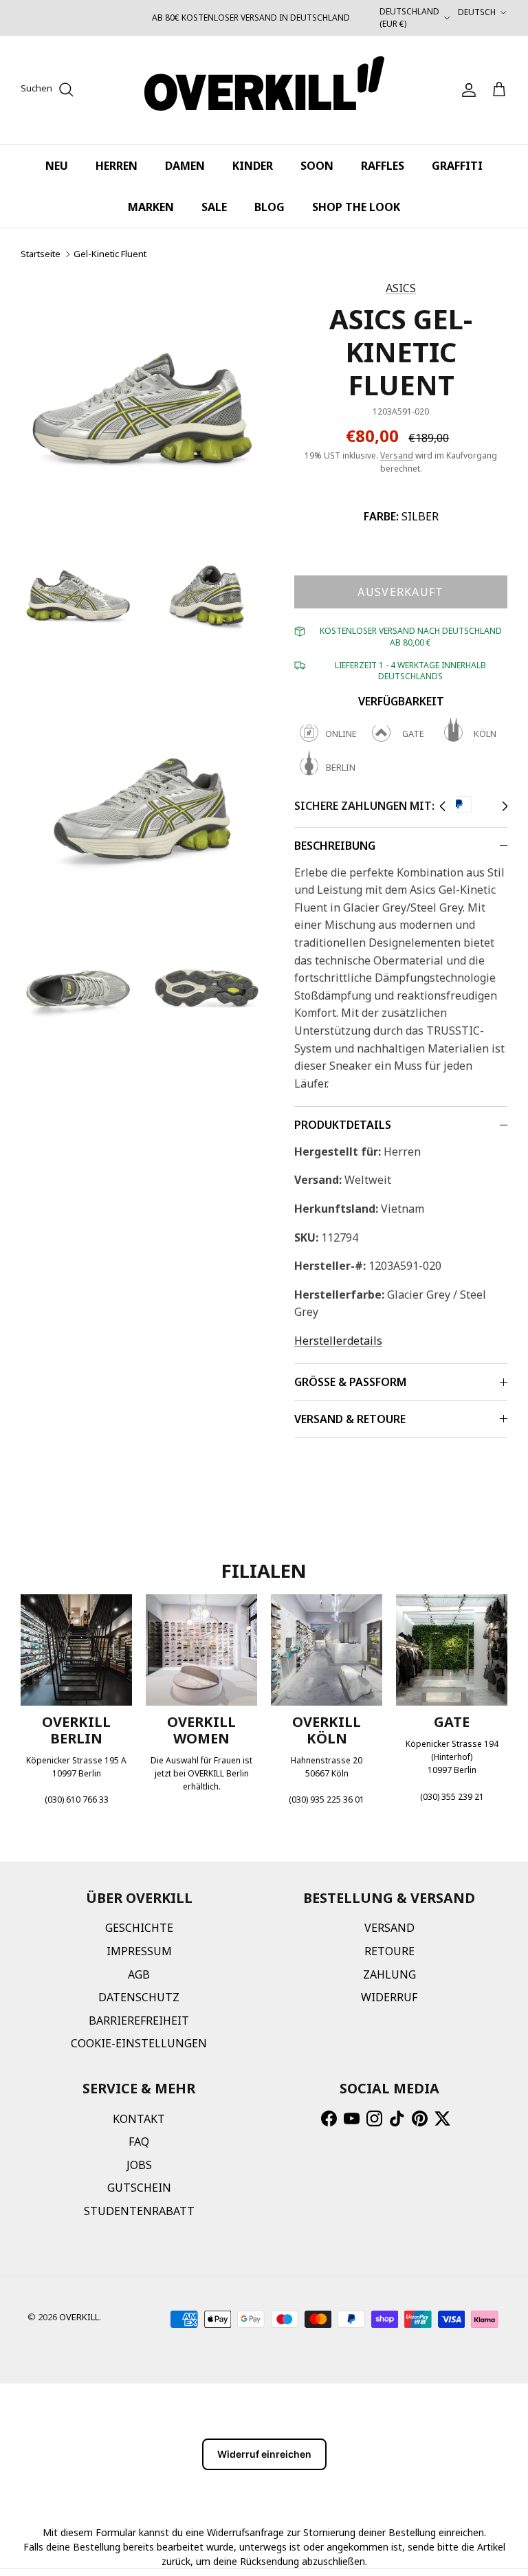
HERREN (117, 166)
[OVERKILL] (264, 90)
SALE (214, 207)
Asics (401, 288)
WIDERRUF (389, 1997)
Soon (317, 166)
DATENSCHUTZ (139, 1997)
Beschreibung (335, 846)
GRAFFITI (457, 166)
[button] (442, 806)
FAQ (139, 2142)
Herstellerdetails (338, 1341)
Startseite (41, 254)
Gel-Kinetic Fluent (110, 254)
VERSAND (389, 1928)
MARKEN (151, 207)
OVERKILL (79, 2317)
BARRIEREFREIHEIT (139, 2021)
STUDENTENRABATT (139, 2211)
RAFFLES (383, 166)
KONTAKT (139, 2119)
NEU (57, 166)
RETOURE (389, 1951)
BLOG (269, 207)
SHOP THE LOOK (356, 207)
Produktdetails (343, 1125)
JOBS (139, 2165)
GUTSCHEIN (139, 2188)
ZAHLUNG (389, 1974)
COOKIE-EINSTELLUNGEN (139, 2043)
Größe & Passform (350, 1382)
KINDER (253, 166)
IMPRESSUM (139, 1951)
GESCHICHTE (139, 1928)
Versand (397, 455)
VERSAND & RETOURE (350, 1419)
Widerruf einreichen (264, 2454)
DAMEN (185, 166)
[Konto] (466, 90)
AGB (139, 1974)
